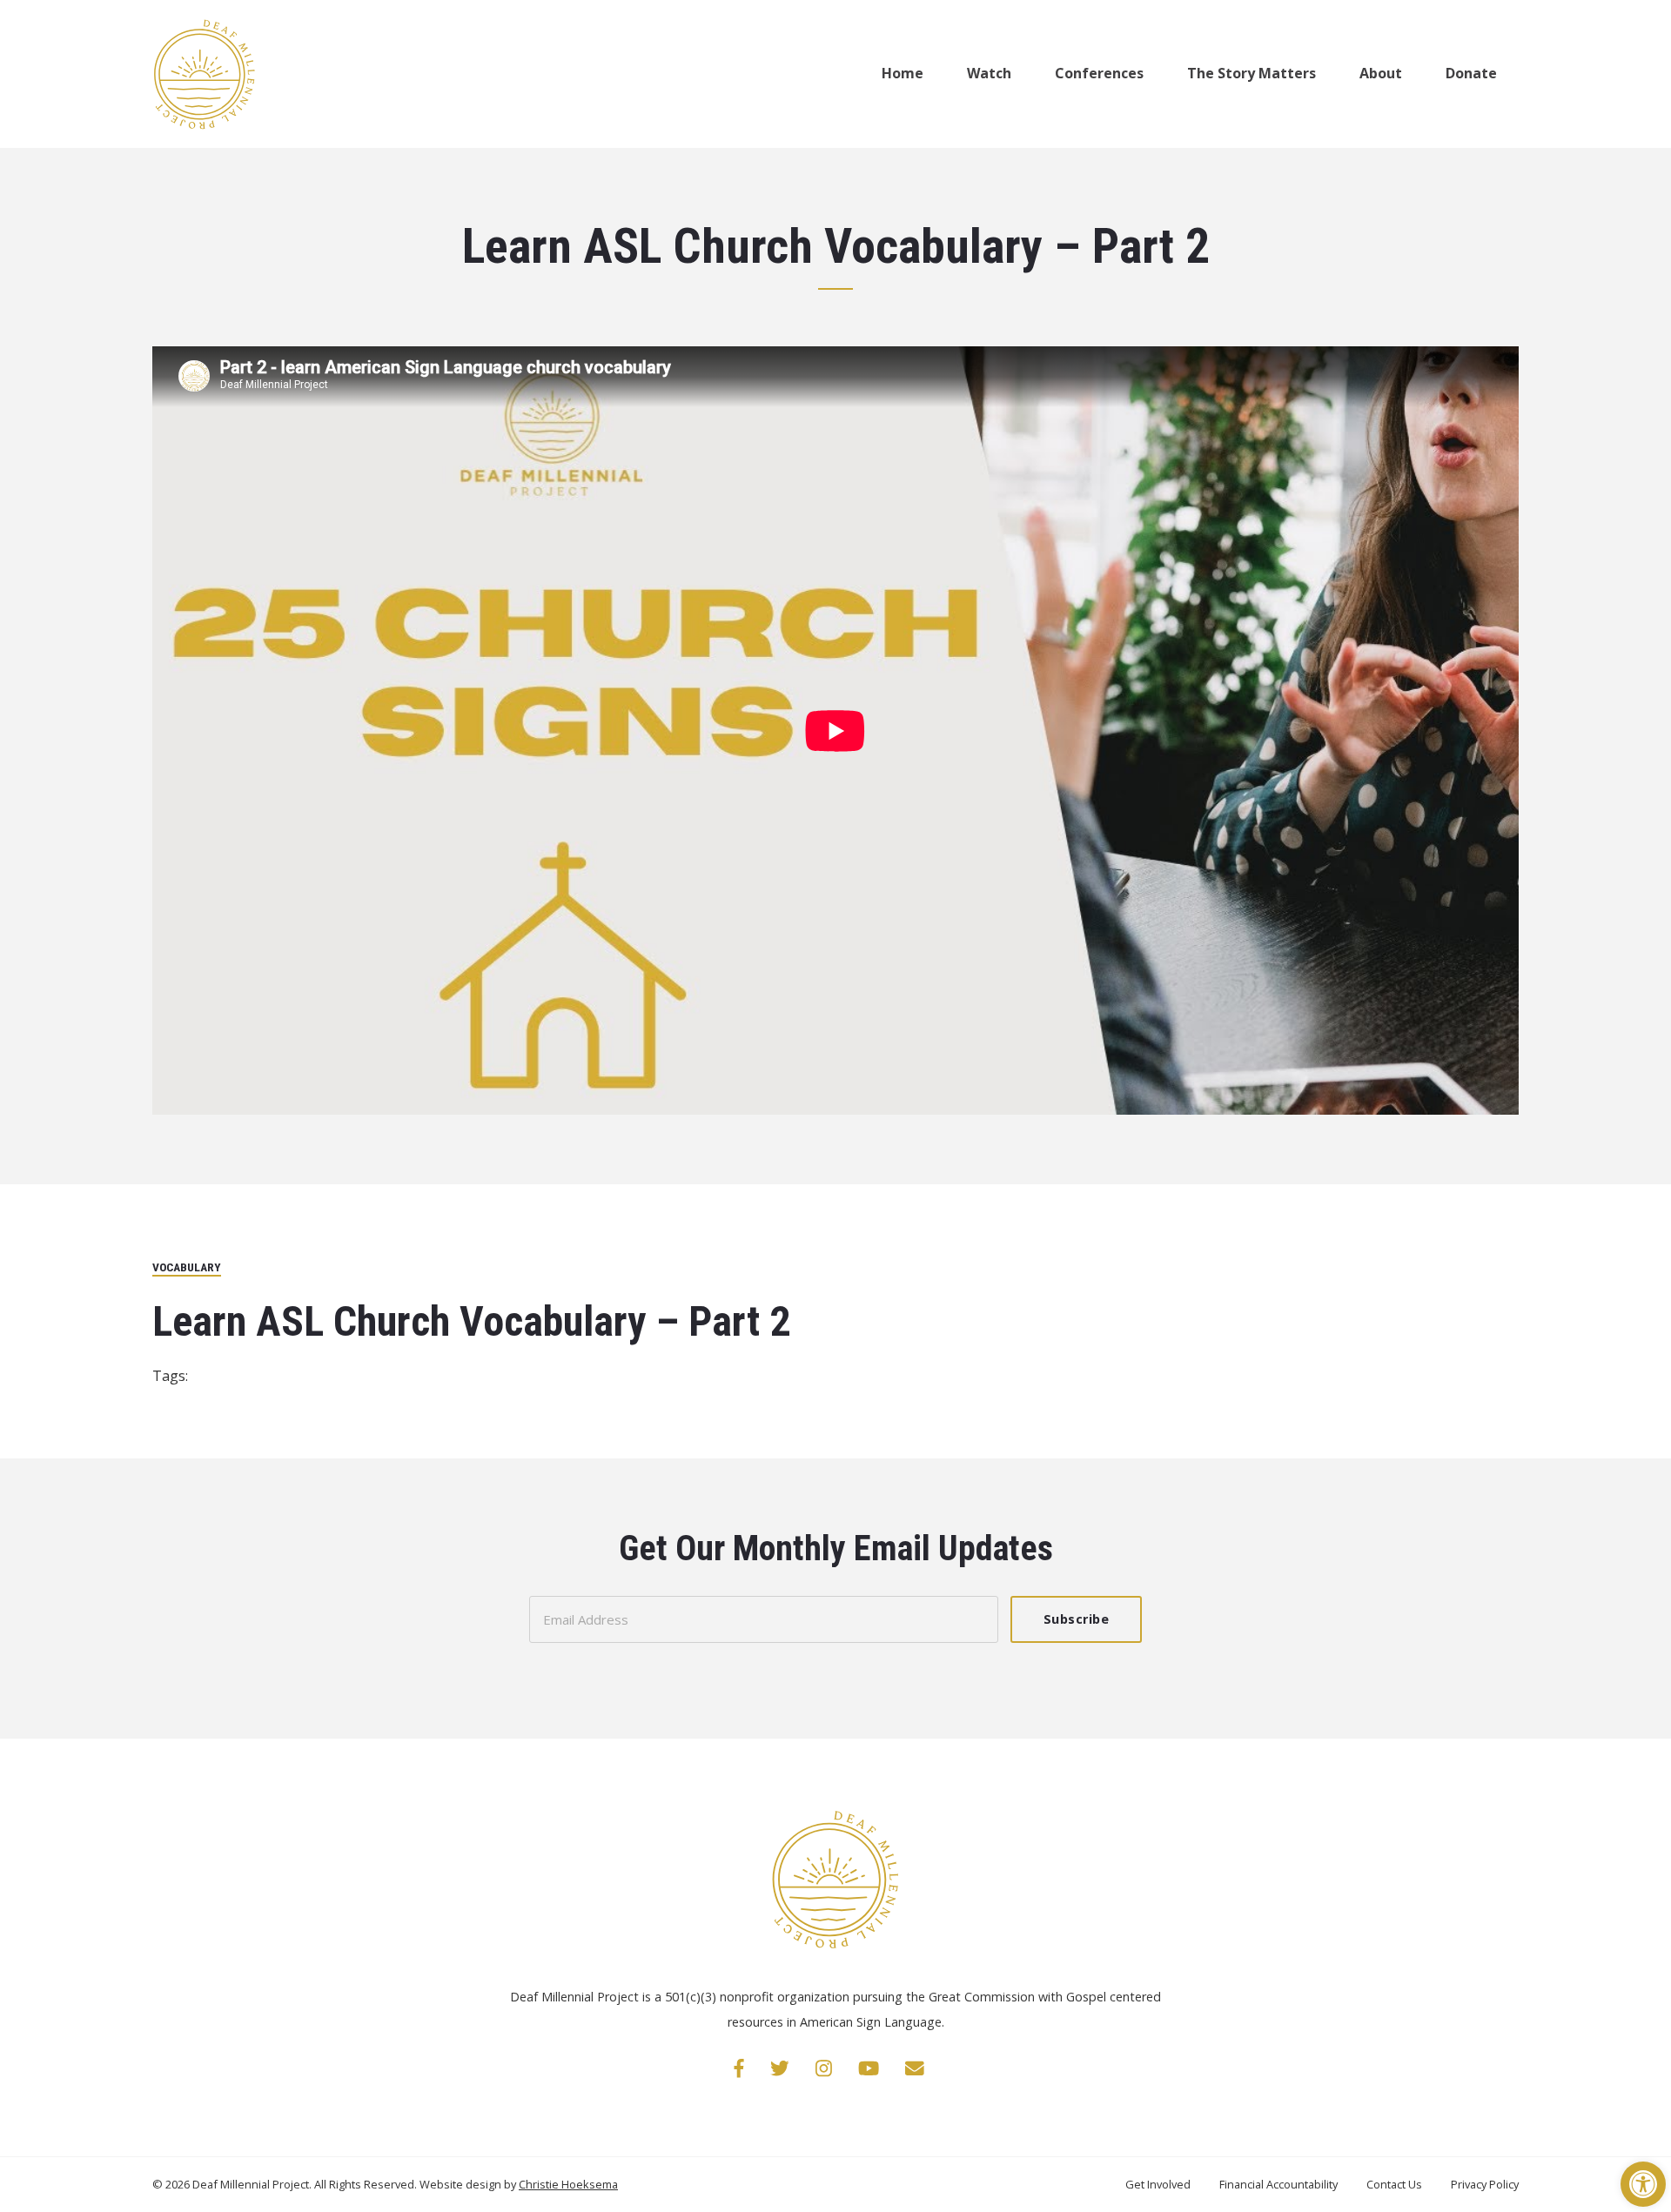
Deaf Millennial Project (251, 2184)
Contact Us (1396, 2184)
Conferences (1099, 73)
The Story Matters (1252, 73)
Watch (989, 73)
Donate (1471, 73)
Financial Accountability (1280, 2184)
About (1381, 73)
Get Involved (1159, 2184)
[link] (739, 2068)
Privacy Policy (1485, 2184)
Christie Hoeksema (568, 2184)
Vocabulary (187, 1267)
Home (903, 73)
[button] (1643, 2184)
